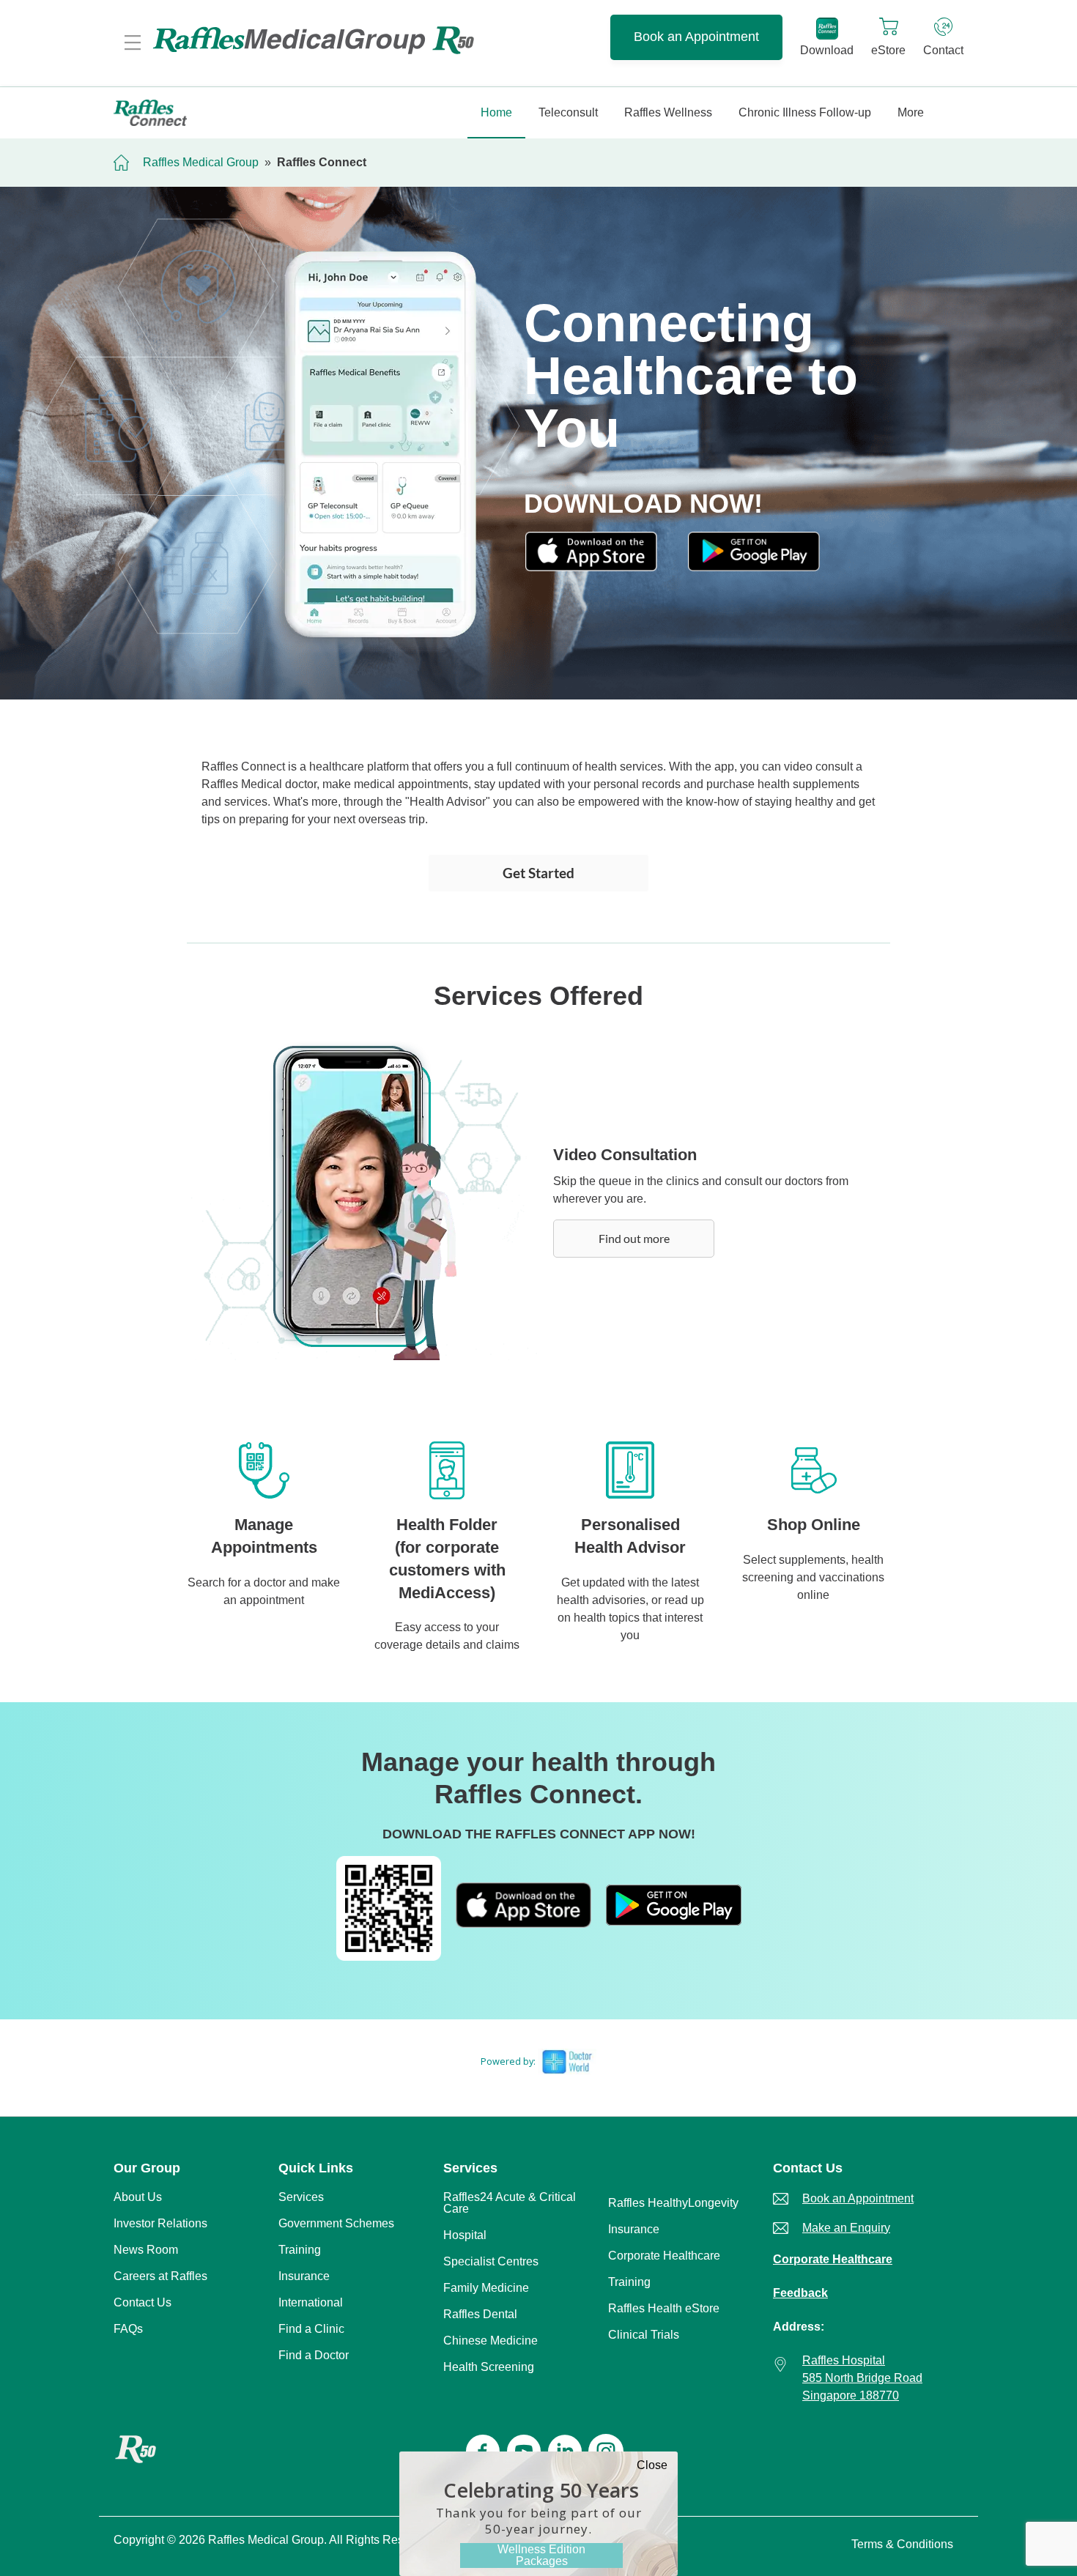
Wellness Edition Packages (541, 2555)
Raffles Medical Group (201, 162)
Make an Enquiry (846, 2228)
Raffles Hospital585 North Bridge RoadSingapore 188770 (862, 2378)
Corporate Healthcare (833, 2259)
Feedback (800, 2293)
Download (827, 50)
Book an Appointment (696, 37)
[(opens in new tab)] (591, 567)
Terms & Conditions (902, 2544)
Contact (943, 50)
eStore (888, 50)
